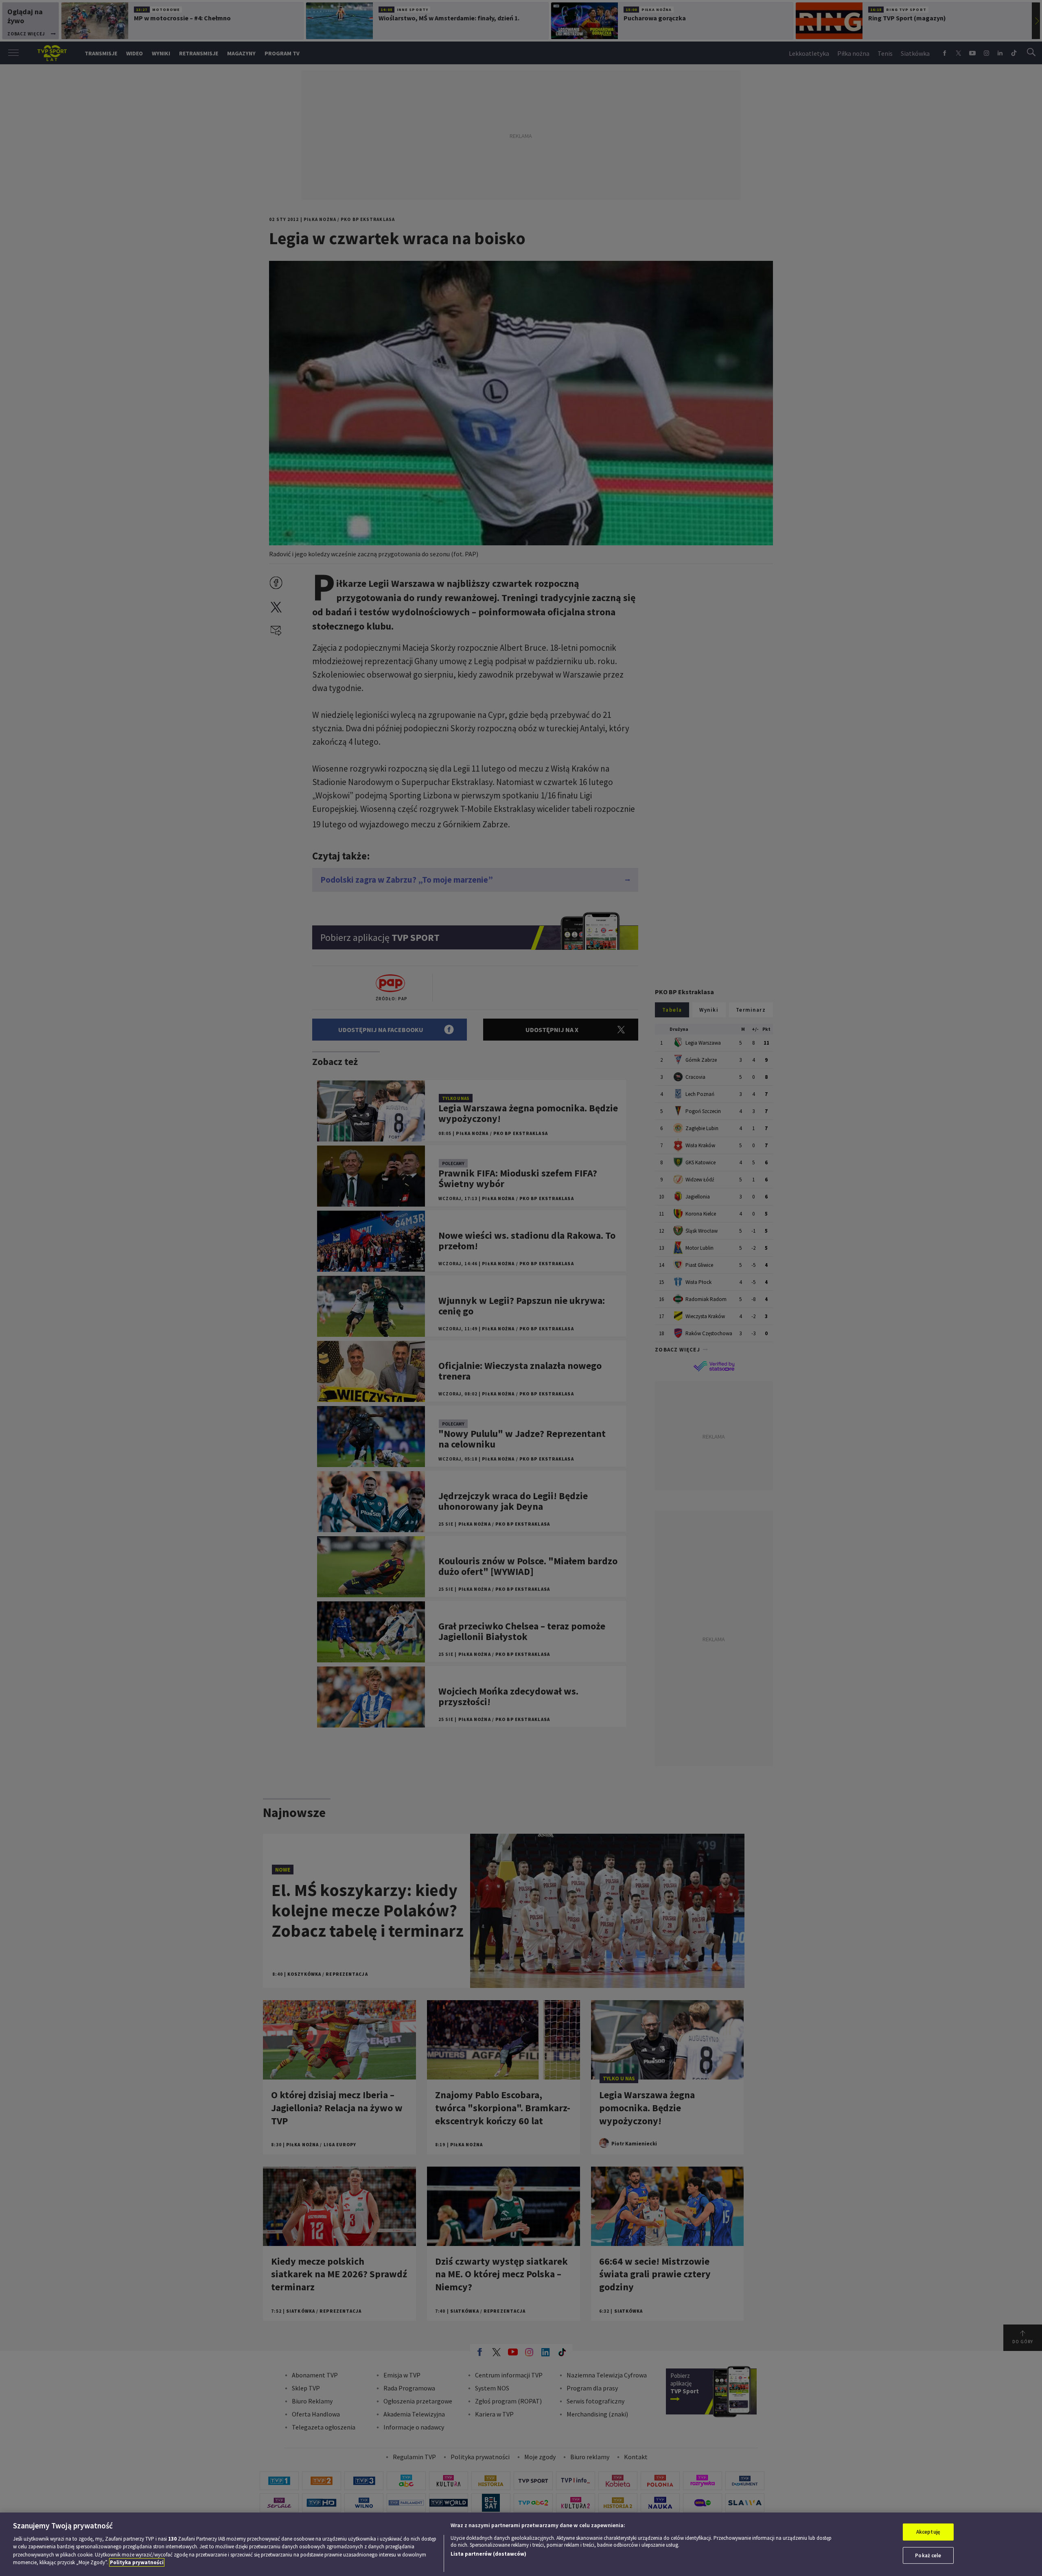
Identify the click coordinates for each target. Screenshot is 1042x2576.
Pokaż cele (928, 2555)
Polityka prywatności (137, 2562)
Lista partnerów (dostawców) (488, 2554)
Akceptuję (928, 2532)
